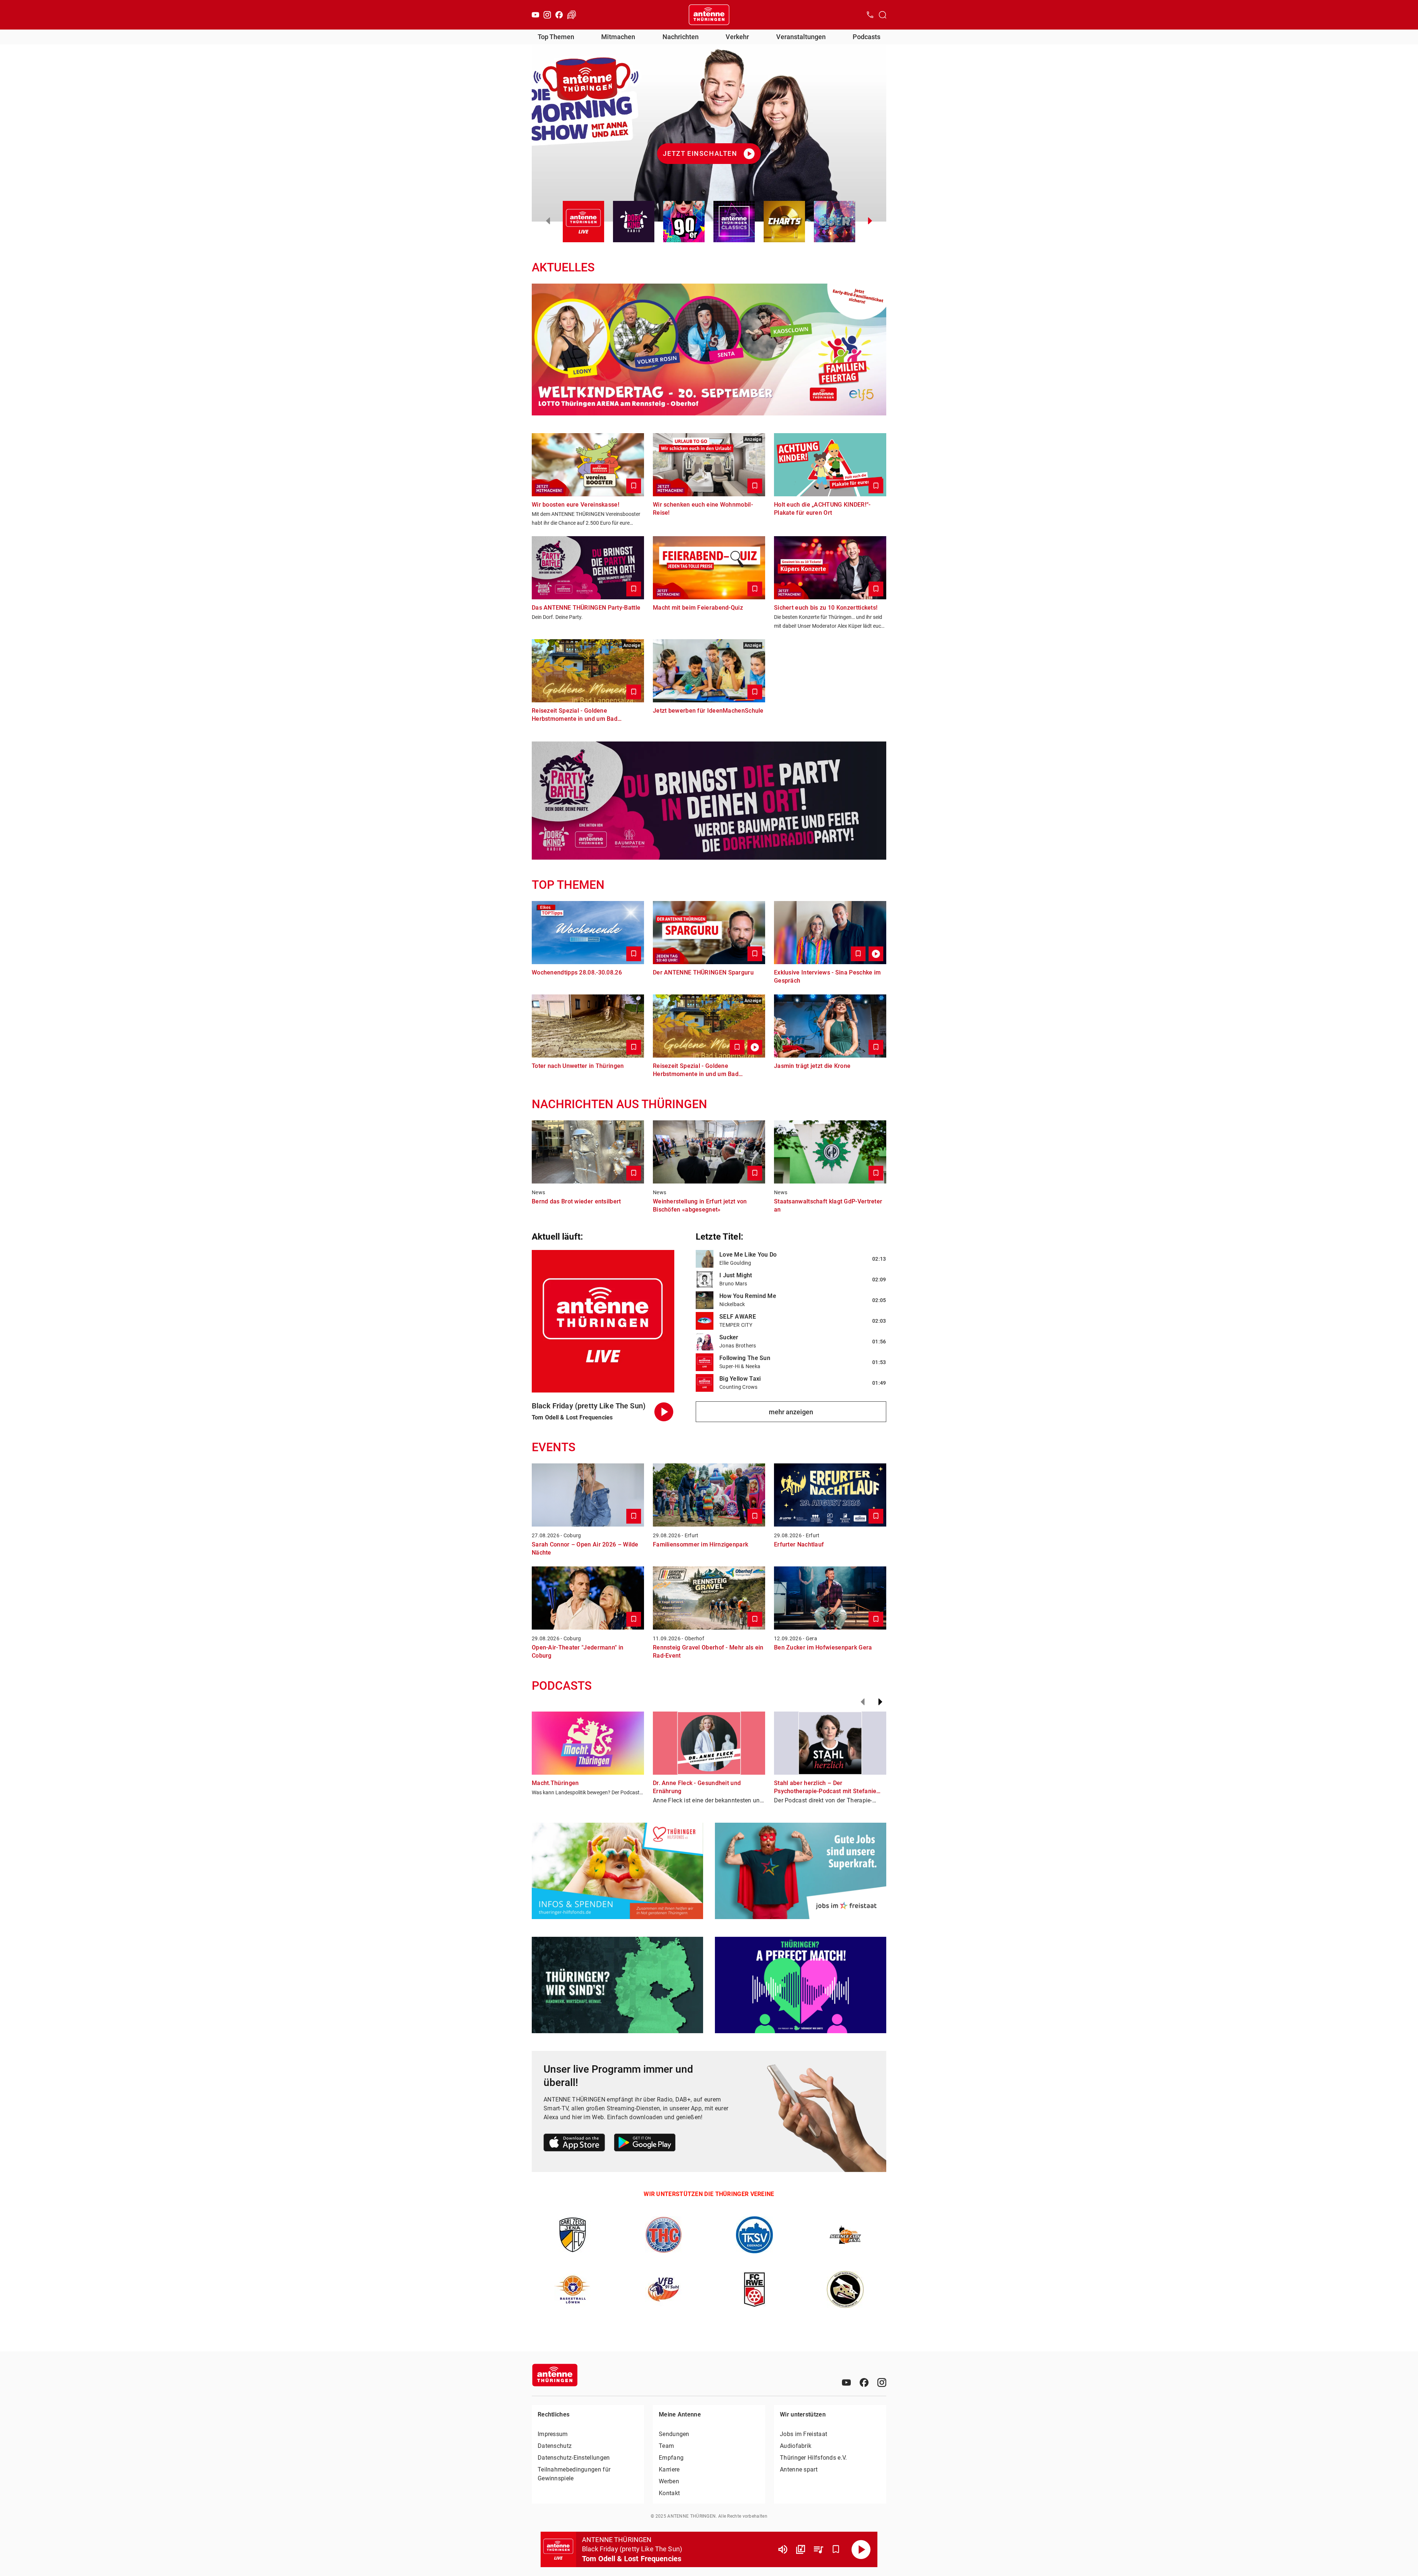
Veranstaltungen (801, 37)
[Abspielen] (861, 2549)
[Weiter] (880, 1702)
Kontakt (669, 2493)
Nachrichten (681, 37)
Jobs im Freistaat (804, 2434)
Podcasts (866, 37)
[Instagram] (547, 15)
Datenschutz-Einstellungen (574, 2458)
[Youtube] (535, 15)
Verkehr (737, 37)
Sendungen (674, 2434)
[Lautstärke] (783, 2549)
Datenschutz (555, 2446)
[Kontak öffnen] (870, 15)
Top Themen (556, 37)
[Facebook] (559, 15)
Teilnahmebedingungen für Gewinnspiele (574, 2474)
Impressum (553, 2434)
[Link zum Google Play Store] (645, 2144)
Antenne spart (799, 2469)
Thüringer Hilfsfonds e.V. (814, 2458)
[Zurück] (863, 1702)
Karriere (669, 2469)
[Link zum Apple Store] (574, 2144)
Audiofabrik (796, 2446)
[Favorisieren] (836, 2549)
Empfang (671, 2458)
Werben (669, 2481)
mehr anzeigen (791, 1412)
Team (666, 2446)
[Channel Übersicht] (801, 2549)
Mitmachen (618, 37)
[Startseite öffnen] (709, 15)
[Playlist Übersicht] (818, 2549)
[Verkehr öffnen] (572, 15)
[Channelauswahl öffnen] (883, 15)
